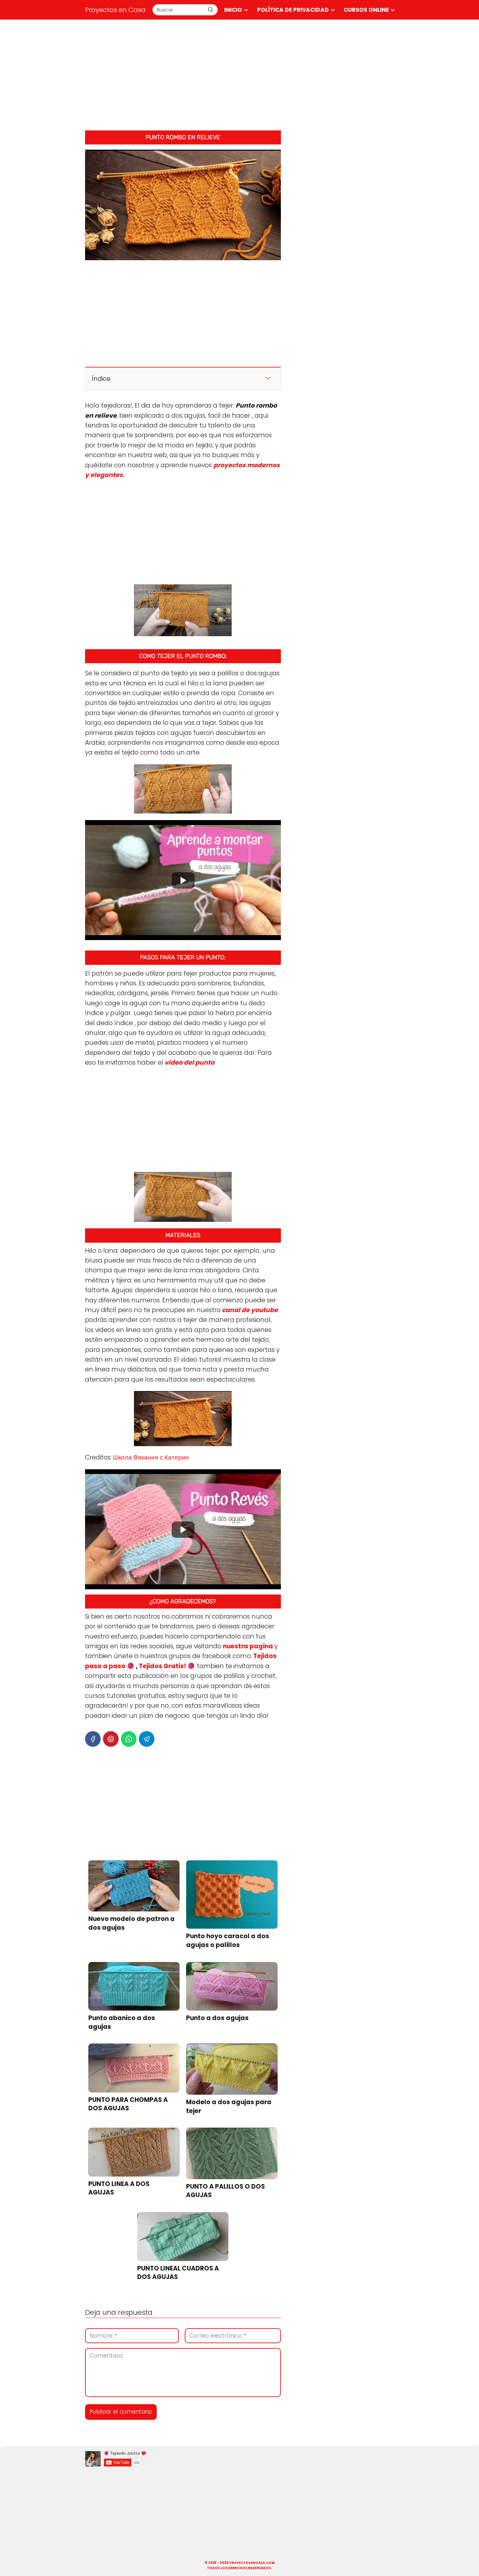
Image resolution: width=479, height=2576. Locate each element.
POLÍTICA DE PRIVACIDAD (293, 10)
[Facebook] (93, 1739)
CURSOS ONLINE (366, 10)
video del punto (189, 1063)
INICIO (233, 10)
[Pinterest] (111, 1739)
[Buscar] (210, 9)
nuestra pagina (248, 1646)
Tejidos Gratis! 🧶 (167, 1666)
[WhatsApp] (129, 1739)
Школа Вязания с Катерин (150, 1457)
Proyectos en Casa (115, 10)
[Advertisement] (239, 75)
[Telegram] (147, 1739)
